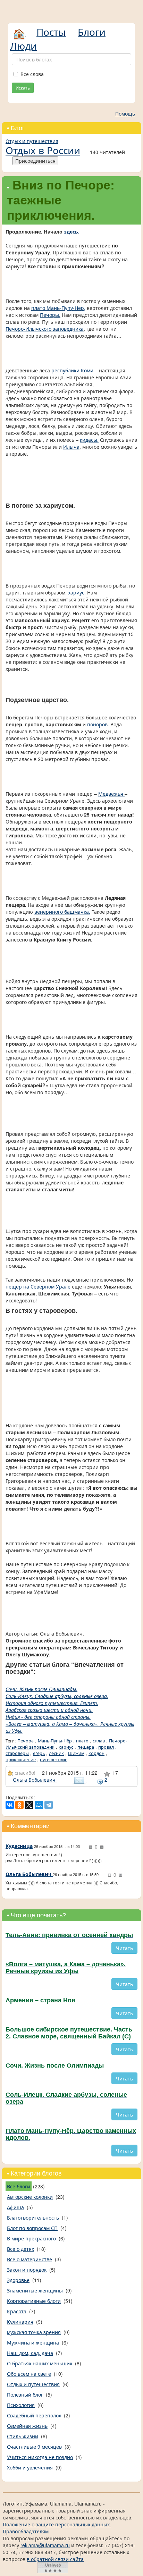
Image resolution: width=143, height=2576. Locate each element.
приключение (21, 1759)
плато (82, 1741)
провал (106, 1747)
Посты (51, 32)
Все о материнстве (30, 2259)
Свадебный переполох (34, 2415)
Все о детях (20, 2249)
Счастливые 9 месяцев (34, 2447)
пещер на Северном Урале (38, 1286)
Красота (17, 2311)
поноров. (99, 724)
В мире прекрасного (31, 2238)
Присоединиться (35, 161)
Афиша (15, 2207)
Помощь (125, 113)
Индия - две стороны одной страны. (48, 1717)
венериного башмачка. (62, 912)
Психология (21, 2405)
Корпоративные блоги (34, 2301)
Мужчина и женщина (33, 2342)
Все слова (32, 74)
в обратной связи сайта (55, 2559)
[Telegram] (49, 1805)
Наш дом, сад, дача (30, 2353)
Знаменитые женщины (35, 2290)
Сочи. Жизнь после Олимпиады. (41, 1689)
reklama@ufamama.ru (45, 2545)
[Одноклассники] (19, 1805)
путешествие (54, 1759)
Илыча (71, 447)
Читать (124, 1948)
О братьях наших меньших (40, 2363)
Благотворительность (33, 2218)
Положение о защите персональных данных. (57, 2524)
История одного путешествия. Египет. (52, 1703)
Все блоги (19, 2186)
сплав (99, 1741)
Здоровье (18, 2280)
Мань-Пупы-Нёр (55, 1741)
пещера (86, 1747)
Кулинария (20, 2322)
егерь (39, 1753)
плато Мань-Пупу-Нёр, (58, 308)
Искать (23, 88)
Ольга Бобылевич (35, 1780)
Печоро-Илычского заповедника (45, 329)
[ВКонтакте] (10, 1805)
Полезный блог (25, 2395)
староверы (17, 1753)
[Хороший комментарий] (91, 1847)
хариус (66, 1747)
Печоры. (50, 315)
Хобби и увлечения (30, 2467)
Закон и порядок (27, 2270)
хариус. (78, 592)
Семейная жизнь (27, 2426)
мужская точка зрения (34, 2332)
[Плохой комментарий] (102, 1847)
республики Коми (73, 370)
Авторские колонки (30, 2197)
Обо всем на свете (29, 2374)
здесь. (72, 231)
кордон (96, 1753)
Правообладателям (26, 2531)
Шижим (76, 1753)
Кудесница (19, 1846)
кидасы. (89, 440)
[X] (29, 1805)
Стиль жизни (23, 2436)
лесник (56, 1753)
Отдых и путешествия (32, 141)
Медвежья (111, 794)
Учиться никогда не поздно (40, 2457)
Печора (26, 1741)
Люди (23, 45)
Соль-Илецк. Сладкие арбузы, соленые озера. (57, 1696)
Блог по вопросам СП (32, 2228)
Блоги (92, 32)
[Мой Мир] (39, 1805)
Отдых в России (43, 150)
